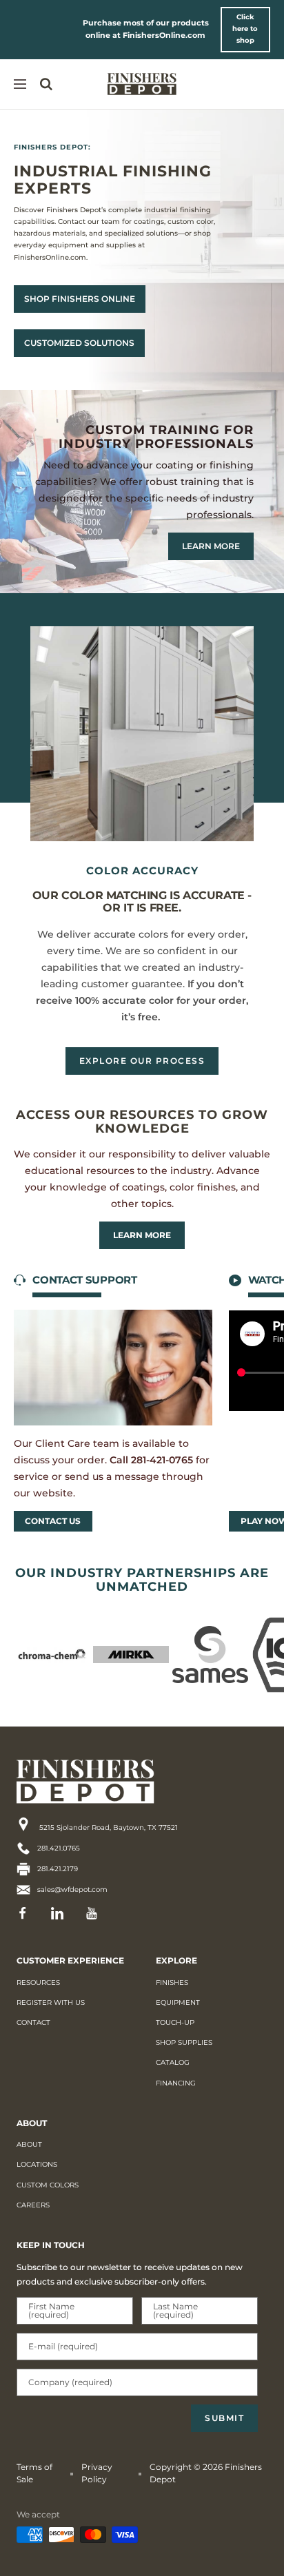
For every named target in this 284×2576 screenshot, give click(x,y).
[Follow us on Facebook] (27, 1913)
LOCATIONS (37, 2164)
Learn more (211, 546)
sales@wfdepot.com (72, 1889)
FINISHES (172, 1982)
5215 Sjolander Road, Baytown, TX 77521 (108, 1827)
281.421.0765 (59, 1848)
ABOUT (29, 2144)
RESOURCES (38, 1982)
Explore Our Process (142, 1061)
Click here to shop (245, 29)
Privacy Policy (97, 2473)
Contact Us (53, 1521)
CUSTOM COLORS (48, 2185)
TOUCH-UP (175, 2022)
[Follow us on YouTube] (96, 1913)
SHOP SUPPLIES (184, 2042)
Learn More (142, 1235)
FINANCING (176, 2083)
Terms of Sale (34, 2473)
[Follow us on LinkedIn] (61, 1913)
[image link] (110, 1782)
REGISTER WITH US (51, 2002)
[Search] (46, 84)
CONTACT (33, 2022)
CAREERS (33, 2205)
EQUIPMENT (178, 2002)
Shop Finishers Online (80, 299)
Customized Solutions (79, 343)
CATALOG (173, 2062)
